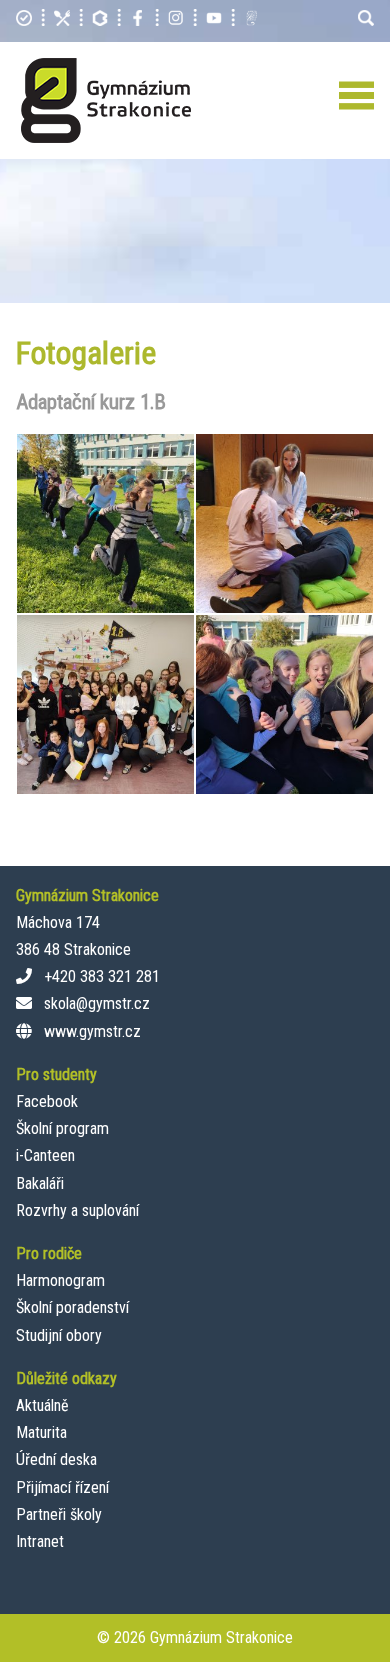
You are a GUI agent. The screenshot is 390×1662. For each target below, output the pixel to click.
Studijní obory (59, 1335)
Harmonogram (60, 1280)
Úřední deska (56, 1459)
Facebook (47, 1101)
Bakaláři (40, 1183)
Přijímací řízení (62, 1487)
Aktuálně (42, 1405)
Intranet (40, 1541)
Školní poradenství (72, 1307)
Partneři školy (59, 1514)
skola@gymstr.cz (97, 1003)
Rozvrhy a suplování (77, 1210)
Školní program (62, 1128)
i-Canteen (45, 1155)
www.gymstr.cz (92, 1031)
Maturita (41, 1432)
